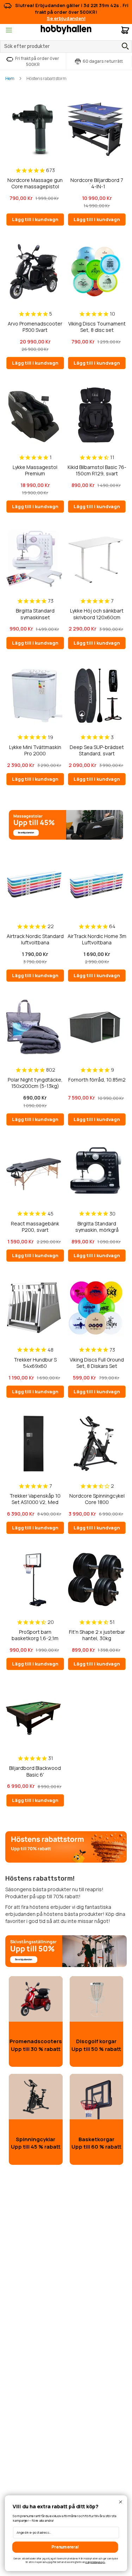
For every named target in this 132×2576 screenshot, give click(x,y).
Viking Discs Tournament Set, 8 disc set (97, 327)
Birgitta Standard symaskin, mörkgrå (97, 1227)
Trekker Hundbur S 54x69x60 (35, 1363)
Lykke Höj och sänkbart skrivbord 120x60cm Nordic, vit (97, 614)
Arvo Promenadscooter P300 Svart (35, 327)
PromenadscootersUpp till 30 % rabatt (36, 2045)
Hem (10, 78)
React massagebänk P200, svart (35, 1227)
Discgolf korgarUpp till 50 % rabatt (96, 2045)
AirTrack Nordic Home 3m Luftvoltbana (97, 939)
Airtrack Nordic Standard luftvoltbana (35, 939)
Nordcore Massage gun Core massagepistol (35, 183)
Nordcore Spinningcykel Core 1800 (97, 1499)
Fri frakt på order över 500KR (37, 61)
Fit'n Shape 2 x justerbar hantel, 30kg (97, 1635)
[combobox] (66, 47)
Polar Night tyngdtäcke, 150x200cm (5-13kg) (35, 1083)
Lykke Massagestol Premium (35, 470)
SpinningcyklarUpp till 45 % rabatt (36, 2143)
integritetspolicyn (95, 2562)
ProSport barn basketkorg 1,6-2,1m (35, 1635)
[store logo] (66, 29)
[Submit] (124, 46)
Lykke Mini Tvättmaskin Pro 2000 (35, 750)
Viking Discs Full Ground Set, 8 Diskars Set (97, 1363)
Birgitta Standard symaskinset (35, 614)
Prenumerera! (65, 2547)
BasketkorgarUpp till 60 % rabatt (96, 2143)
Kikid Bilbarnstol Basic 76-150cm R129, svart (97, 470)
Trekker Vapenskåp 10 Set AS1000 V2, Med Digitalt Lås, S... (35, 1499)
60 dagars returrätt (103, 61)
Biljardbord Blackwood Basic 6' (35, 1771)
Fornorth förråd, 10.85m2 (97, 1080)
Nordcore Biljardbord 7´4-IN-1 (97, 183)
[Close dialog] (121, 2502)
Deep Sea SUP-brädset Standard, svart (97, 750)
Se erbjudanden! (66, 18)
